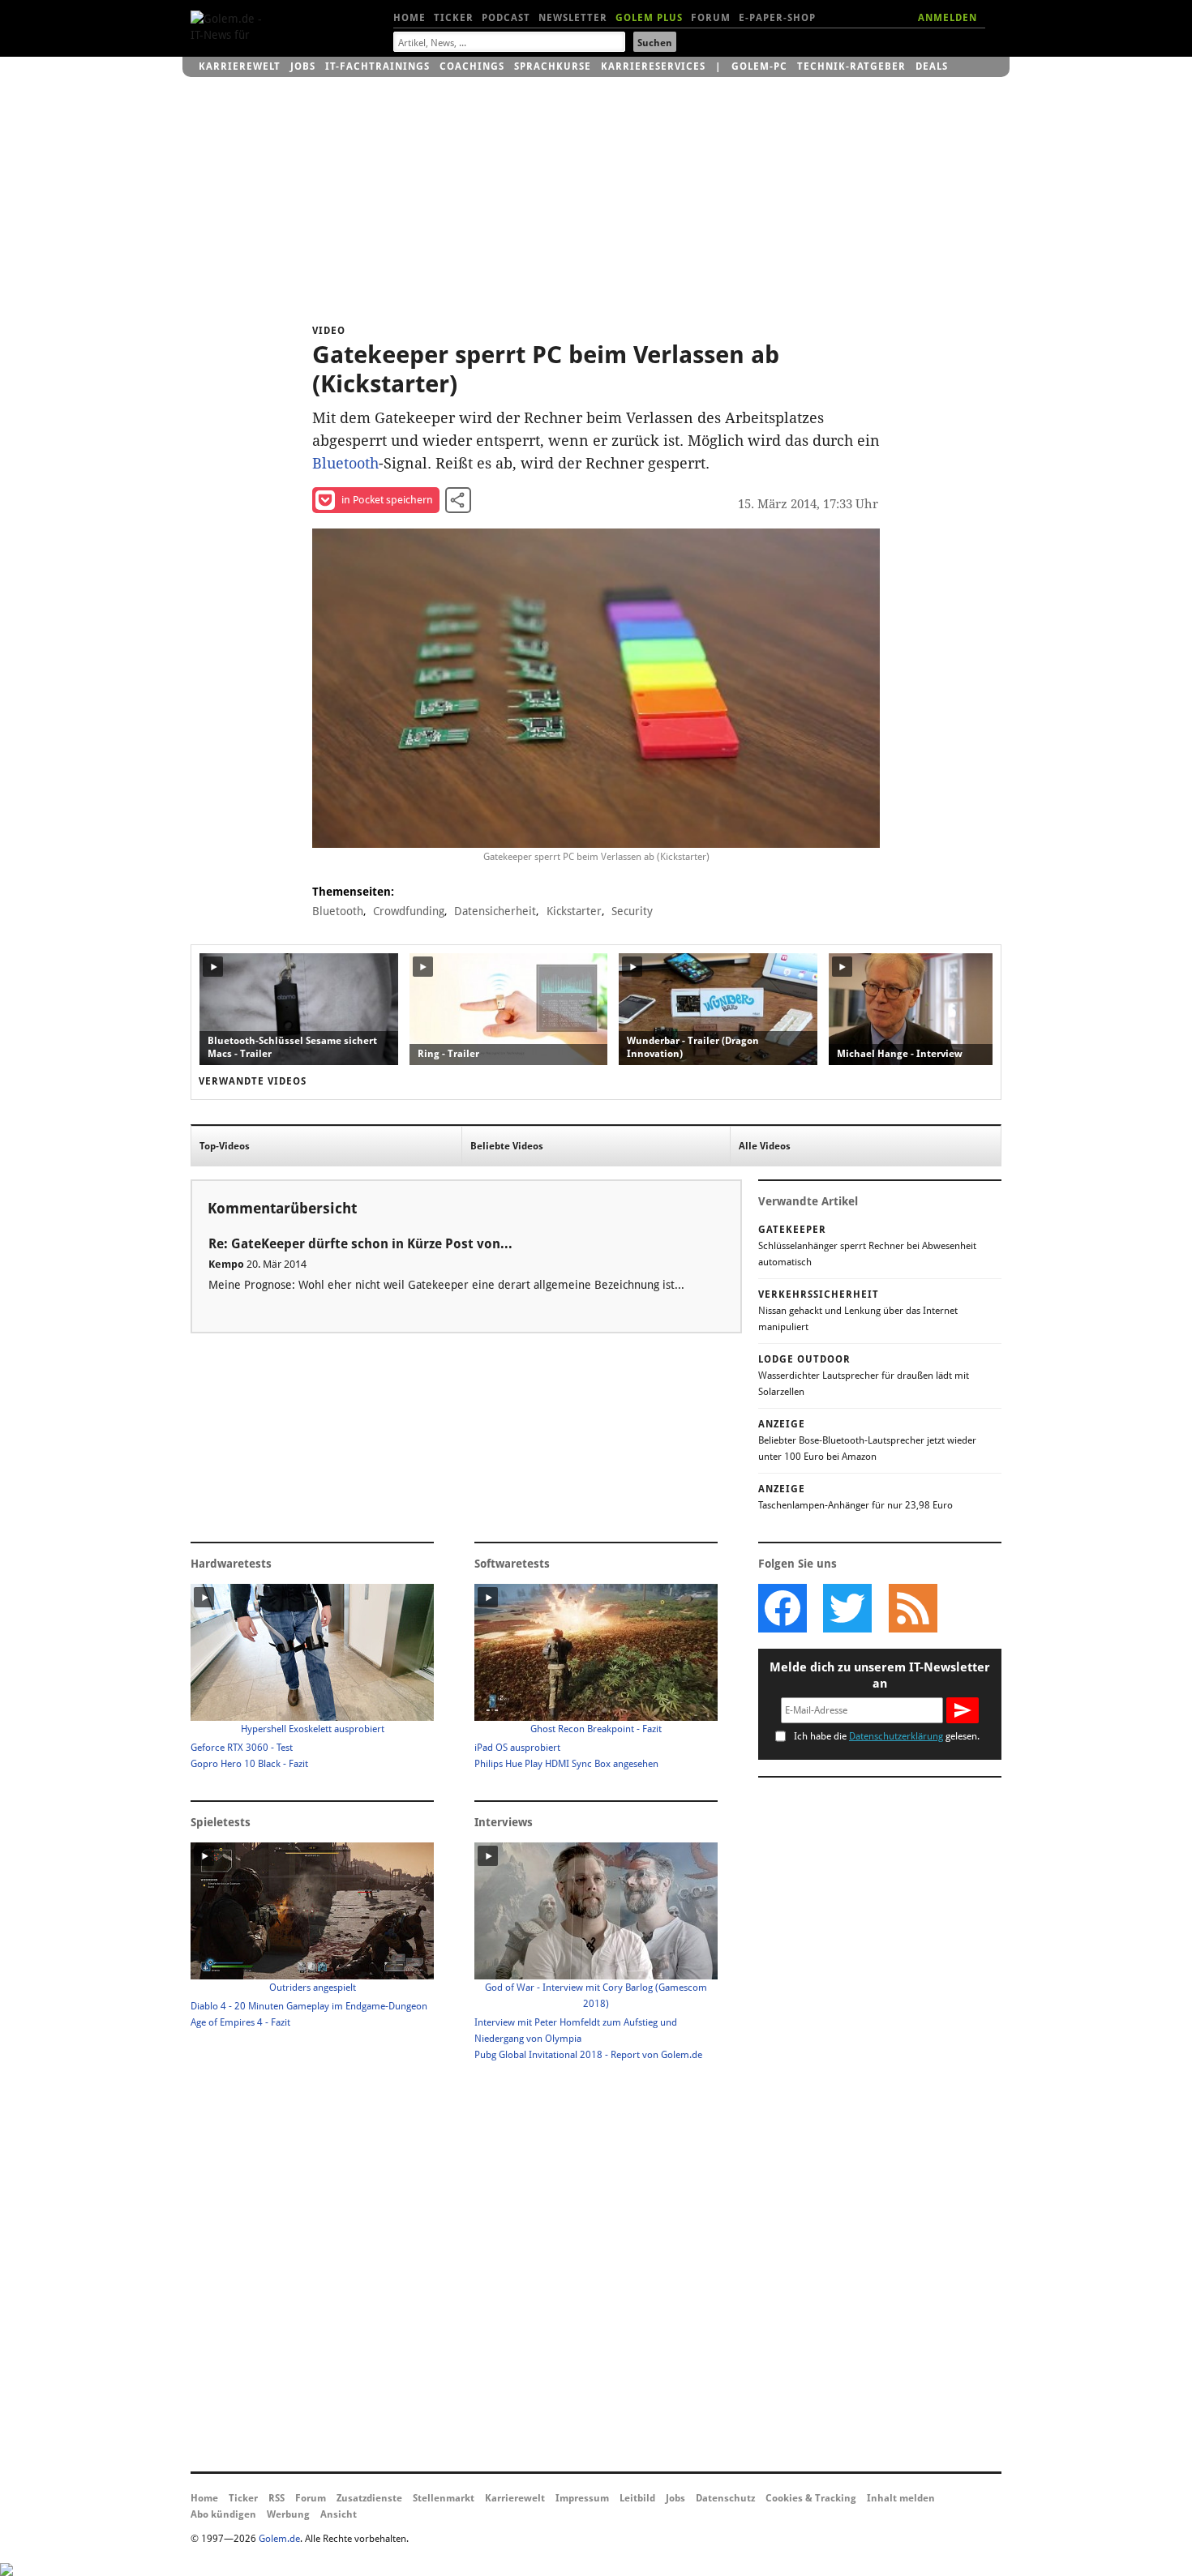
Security (632, 911)
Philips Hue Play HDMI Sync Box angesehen (566, 1764)
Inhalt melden (901, 2498)
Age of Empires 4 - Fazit (240, 2022)
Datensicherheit (495, 911)
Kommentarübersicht (282, 1208)
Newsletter (573, 18)
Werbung (288, 2514)
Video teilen (458, 500)
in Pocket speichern (387, 500)
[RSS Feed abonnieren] (912, 1608)
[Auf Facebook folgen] (783, 1608)
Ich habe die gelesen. (887, 1736)
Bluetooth (345, 463)
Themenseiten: (353, 892)
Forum (711, 18)
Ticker (454, 18)
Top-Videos (225, 1146)
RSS (277, 2498)
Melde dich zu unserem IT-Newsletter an (880, 1675)
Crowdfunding (409, 911)
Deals (932, 66)
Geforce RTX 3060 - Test (242, 1748)
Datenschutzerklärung (896, 1736)
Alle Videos (765, 1146)
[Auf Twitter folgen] (847, 1608)
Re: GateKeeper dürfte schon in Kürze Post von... (360, 1244)
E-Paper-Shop (777, 18)
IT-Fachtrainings (377, 66)
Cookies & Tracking (811, 2498)
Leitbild (637, 2498)
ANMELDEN (948, 18)
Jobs (303, 66)
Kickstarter (574, 911)
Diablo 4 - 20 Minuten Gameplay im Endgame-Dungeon (309, 2006)
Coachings (472, 66)
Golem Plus (649, 18)
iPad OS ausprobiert (517, 1748)
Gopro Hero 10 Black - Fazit (249, 1764)
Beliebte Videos (507, 1146)
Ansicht (339, 2514)
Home (409, 18)
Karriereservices (653, 66)
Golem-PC (759, 66)
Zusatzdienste (369, 2498)
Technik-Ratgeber (851, 66)
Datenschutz (725, 2498)
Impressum (582, 2498)
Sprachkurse (553, 66)
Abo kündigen (223, 2514)
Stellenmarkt (444, 2498)
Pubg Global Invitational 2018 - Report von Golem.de (588, 2055)
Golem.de (279, 2539)
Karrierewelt (240, 66)
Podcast (506, 18)
